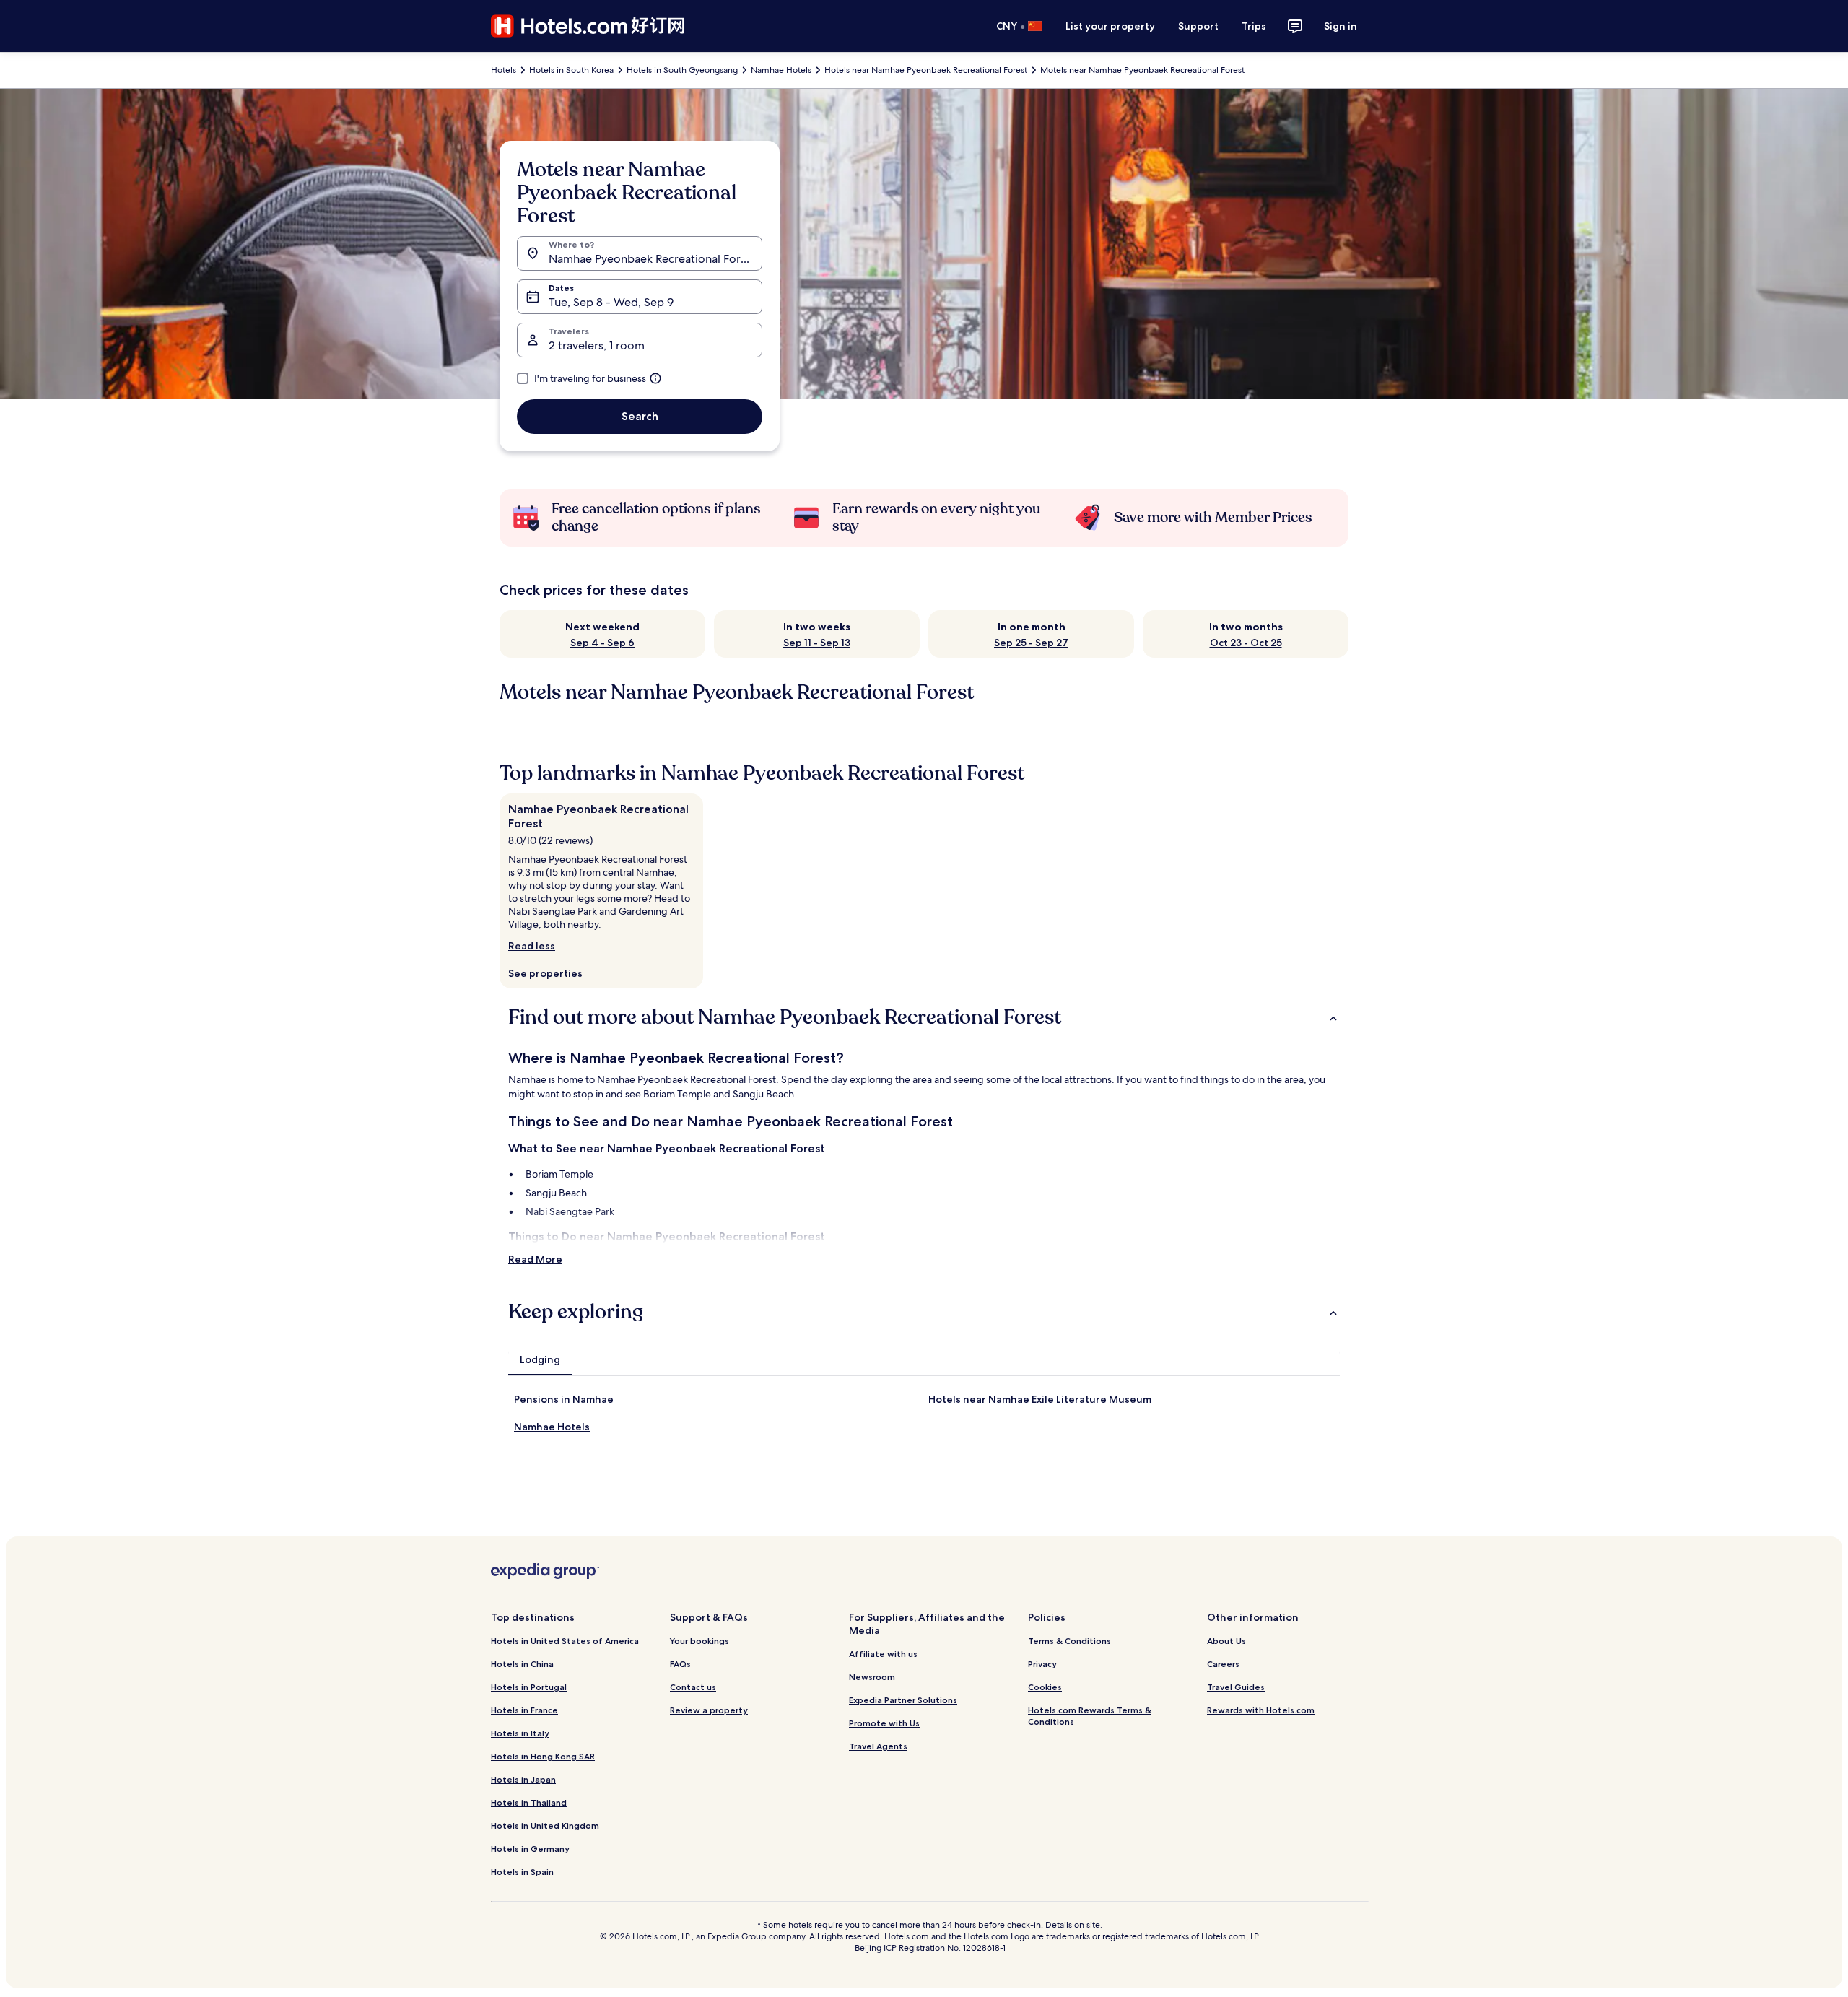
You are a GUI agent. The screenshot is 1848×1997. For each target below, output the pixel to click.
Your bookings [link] (699, 1641)
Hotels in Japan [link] (523, 1779)
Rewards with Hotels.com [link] (1261, 1710)
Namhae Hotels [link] (781, 70)
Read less (532, 946)
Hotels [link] (504, 70)
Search (640, 416)
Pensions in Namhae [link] (564, 1399)
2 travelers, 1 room (597, 345)
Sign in (1341, 26)
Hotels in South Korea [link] (571, 70)
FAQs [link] (680, 1664)
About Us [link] (1226, 1641)
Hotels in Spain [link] (522, 1872)
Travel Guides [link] (1236, 1687)
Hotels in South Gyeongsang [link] (682, 70)
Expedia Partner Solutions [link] (903, 1700)
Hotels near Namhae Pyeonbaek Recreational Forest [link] (926, 70)
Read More (535, 1259)
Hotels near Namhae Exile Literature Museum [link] (1040, 1399)
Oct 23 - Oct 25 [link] (1246, 643)
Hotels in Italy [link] (520, 1733)
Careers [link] (1223, 1664)
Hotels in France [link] (524, 1710)
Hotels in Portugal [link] (529, 1687)
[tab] (540, 1359)
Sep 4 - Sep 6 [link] (602, 643)
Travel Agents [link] (878, 1746)
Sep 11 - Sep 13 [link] (817, 643)
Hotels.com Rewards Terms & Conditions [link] (1090, 1716)
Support (1198, 26)
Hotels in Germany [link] (530, 1849)
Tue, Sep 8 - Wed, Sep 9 (611, 302)
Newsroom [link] (872, 1677)
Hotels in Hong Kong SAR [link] (543, 1756)
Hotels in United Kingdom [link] (545, 1826)
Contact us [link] (693, 1687)
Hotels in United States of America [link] (565, 1641)
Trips (1254, 26)
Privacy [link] (1042, 1664)
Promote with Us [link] (884, 1723)
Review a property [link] (709, 1710)
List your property (1110, 26)
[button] (924, 1017)
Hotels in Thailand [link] (529, 1802)
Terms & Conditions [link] (1069, 1641)
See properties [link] (545, 973)
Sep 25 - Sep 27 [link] (1031, 643)
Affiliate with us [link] (883, 1654)
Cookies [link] (1045, 1687)
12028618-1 (984, 1948)
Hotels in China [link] (522, 1664)
